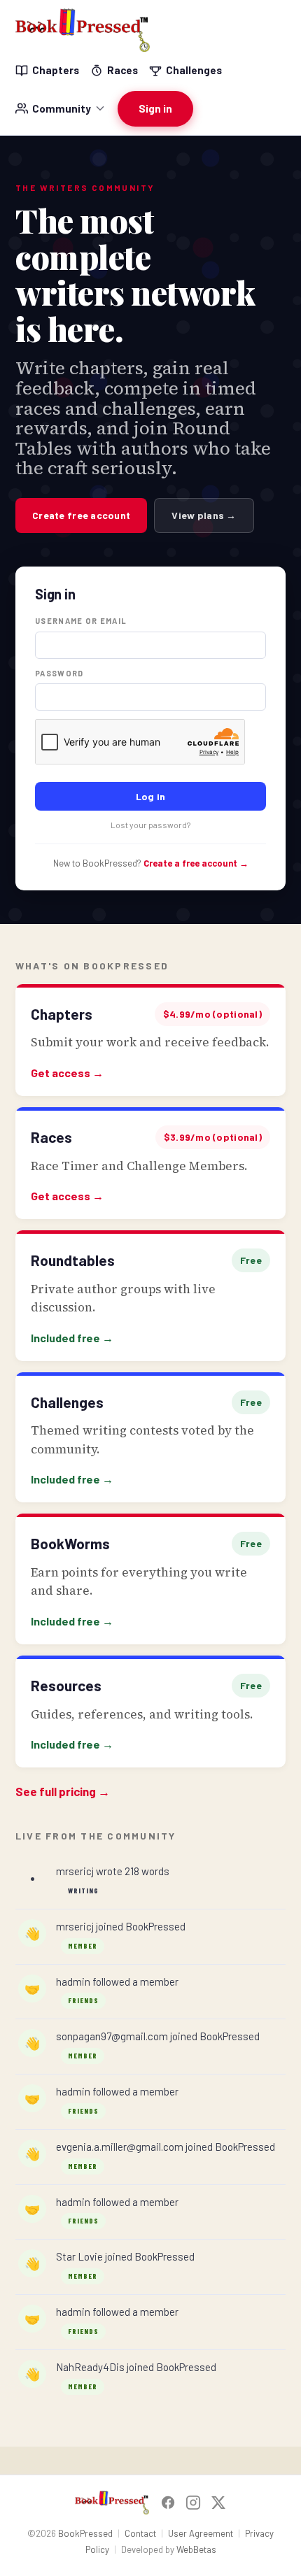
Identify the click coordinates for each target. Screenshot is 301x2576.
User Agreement (201, 2533)
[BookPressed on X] (218, 2503)
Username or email (81, 621)
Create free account (81, 515)
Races (122, 70)
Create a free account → (196, 863)
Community (62, 108)
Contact (140, 2533)
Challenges (194, 70)
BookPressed (85, 2533)
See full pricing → (63, 1791)
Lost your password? (150, 825)
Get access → (67, 1073)
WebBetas (196, 2549)
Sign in (155, 108)
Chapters (56, 70)
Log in (151, 796)
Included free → (72, 1338)
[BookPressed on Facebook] (168, 2503)
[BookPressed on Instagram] (193, 2503)
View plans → (204, 515)
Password (59, 673)
